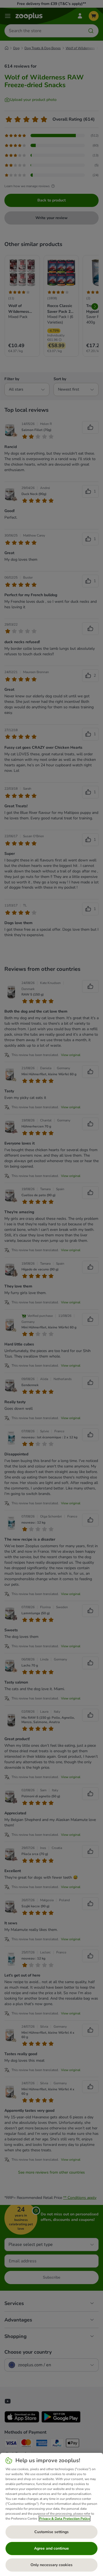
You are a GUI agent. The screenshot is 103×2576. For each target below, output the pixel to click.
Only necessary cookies (51, 2565)
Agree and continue (51, 2548)
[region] (51, 2514)
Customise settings (51, 2532)
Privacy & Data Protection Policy (65, 2519)
